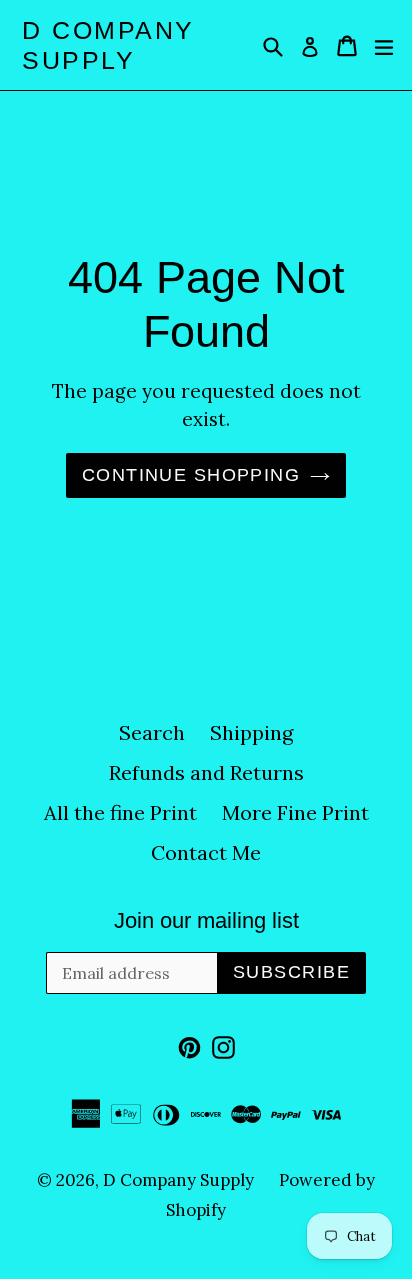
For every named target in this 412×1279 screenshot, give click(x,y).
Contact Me (206, 852)
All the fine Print (120, 812)
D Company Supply (108, 45)
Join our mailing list (206, 920)
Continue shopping (191, 475)
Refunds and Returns (206, 772)
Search (152, 732)
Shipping (251, 732)
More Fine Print (295, 812)
